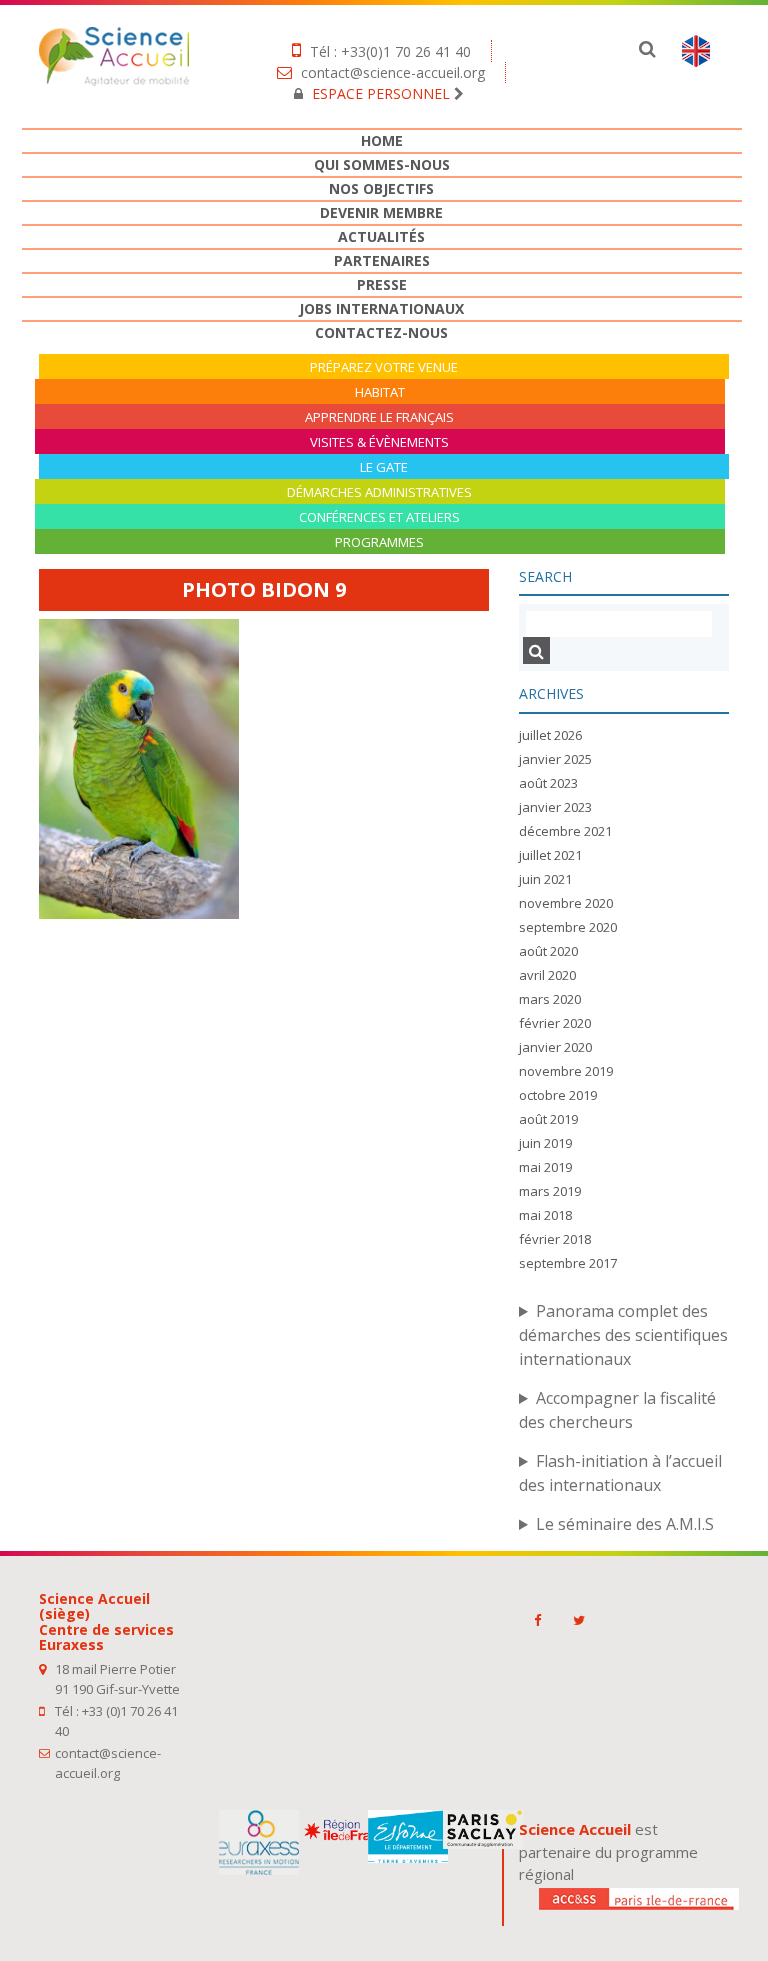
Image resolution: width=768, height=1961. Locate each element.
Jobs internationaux (381, 308)
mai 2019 (545, 1167)
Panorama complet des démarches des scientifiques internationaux (623, 1335)
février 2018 (555, 1239)
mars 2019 (550, 1191)
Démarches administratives (379, 492)
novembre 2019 (566, 1071)
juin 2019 (545, 1143)
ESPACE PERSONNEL (381, 93)
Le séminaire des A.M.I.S (625, 1524)
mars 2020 (550, 999)
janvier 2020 (555, 1047)
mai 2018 (545, 1215)
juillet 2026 (550, 735)
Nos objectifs (381, 188)
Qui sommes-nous (382, 164)
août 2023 (548, 783)
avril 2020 (547, 975)
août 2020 (548, 951)
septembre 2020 (568, 927)
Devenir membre (381, 212)
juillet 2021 (550, 855)
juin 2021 (545, 879)
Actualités (381, 236)
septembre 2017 (568, 1263)
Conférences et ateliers (379, 517)
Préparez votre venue (384, 367)
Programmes (379, 542)
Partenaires (382, 260)
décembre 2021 (565, 831)
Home (382, 140)
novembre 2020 (566, 903)
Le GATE (384, 467)
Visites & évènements (379, 442)
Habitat (380, 392)
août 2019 (548, 1119)
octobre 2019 (558, 1095)
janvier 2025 (555, 759)
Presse (382, 284)
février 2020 (555, 1023)
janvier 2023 (555, 807)
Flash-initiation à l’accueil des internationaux (620, 1473)
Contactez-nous (381, 332)
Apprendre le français (379, 417)
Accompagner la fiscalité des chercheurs (617, 1410)
